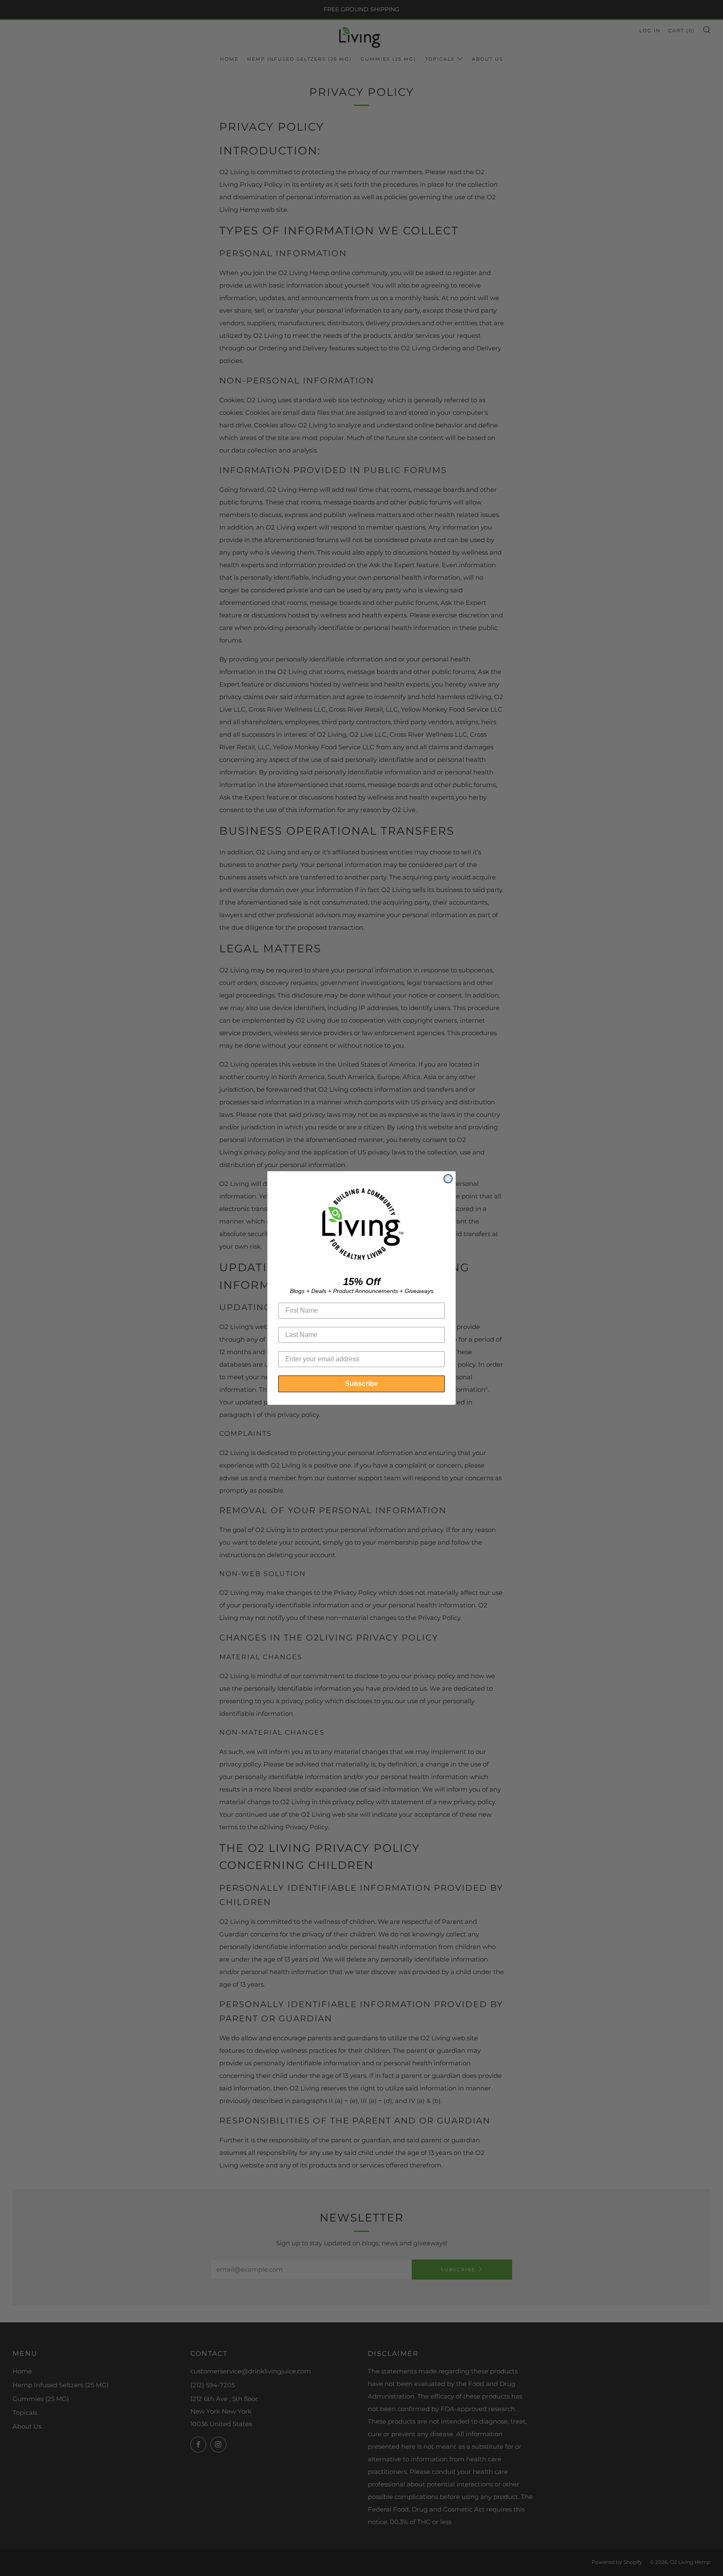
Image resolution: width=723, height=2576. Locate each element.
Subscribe (361, 1384)
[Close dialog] (448, 1179)
